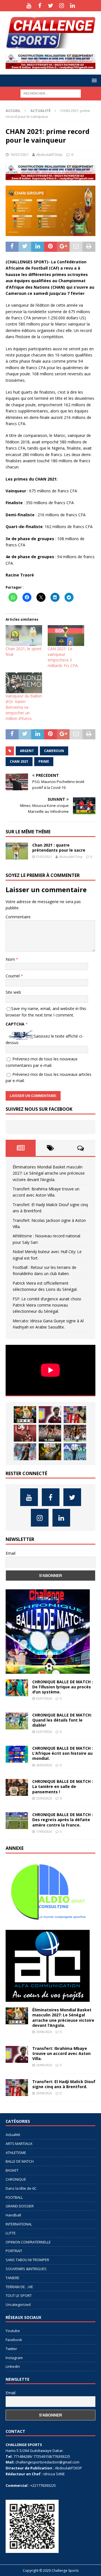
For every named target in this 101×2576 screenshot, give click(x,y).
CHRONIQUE (16, 2179)
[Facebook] (40, 6)
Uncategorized (18, 2305)
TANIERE (12, 2278)
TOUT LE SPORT (19, 2295)
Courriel (13, 976)
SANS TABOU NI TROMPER (27, 2260)
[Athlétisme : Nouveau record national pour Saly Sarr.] (50, 1433)
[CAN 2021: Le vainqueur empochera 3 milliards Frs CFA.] (66, 636)
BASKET (12, 2170)
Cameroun (54, 751)
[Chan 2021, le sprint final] (24, 636)
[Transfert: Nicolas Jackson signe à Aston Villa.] (25, 1433)
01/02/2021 (44, 857)
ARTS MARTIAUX (19, 2144)
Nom (11, 959)
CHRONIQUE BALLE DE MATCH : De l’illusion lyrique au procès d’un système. (63, 1687)
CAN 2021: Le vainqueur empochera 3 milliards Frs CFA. (63, 657)
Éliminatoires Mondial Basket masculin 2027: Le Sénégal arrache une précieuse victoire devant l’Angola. (49, 1173)
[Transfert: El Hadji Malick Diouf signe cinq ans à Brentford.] (75, 1415)
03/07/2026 (44, 1698)
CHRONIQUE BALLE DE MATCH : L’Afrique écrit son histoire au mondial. (63, 1753)
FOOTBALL (14, 2197)
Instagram (14, 2358)
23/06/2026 (44, 1798)
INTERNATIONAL (19, 2224)
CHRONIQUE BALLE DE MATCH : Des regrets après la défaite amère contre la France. (63, 1820)
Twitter (11, 2349)
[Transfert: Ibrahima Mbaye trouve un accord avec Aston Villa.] (50, 1415)
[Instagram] (62, 6)
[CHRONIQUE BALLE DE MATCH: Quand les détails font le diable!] (17, 1721)
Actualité (13, 2135)
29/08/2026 (44, 2032)
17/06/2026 (44, 1831)
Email (11, 1553)
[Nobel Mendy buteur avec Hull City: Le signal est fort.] (75, 1433)
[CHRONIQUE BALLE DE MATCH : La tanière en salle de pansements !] (17, 1787)
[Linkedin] (73, 6)
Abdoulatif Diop (49, 154)
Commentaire (18, 917)
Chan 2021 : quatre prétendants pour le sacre (59, 848)
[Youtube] (29, 6)
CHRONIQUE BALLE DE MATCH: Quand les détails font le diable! (62, 1720)
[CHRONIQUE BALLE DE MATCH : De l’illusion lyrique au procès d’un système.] (17, 1688)
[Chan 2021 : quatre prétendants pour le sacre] (17, 851)
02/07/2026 (44, 1732)
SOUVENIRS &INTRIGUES (26, 2269)
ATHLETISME (16, 2153)
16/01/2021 (19, 154)
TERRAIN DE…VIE (19, 2287)
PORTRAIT (14, 2251)
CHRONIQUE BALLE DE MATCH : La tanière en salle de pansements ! (63, 1786)
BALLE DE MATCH (20, 2161)
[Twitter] (51, 6)
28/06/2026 (44, 1765)
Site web (13, 992)
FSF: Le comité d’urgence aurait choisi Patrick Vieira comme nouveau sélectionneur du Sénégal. (47, 1305)
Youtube (13, 2331)
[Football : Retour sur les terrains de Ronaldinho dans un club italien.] (25, 1452)
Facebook (14, 2340)
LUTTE (11, 2233)
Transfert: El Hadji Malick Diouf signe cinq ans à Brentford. (64, 2084)
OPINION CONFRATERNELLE (28, 2242)
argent (27, 751)
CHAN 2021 (19, 761)
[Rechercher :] (51, 93)
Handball (13, 2215)
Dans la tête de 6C (21, 2188)
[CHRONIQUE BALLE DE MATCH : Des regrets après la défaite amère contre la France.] (17, 1821)
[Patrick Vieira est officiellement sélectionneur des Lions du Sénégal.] (50, 1452)
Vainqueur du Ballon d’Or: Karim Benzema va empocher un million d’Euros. (24, 707)
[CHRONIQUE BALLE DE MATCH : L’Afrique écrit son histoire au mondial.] (17, 1754)
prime (44, 761)
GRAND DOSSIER (20, 2206)
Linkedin (13, 2366)
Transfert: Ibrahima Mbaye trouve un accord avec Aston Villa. (61, 2053)
